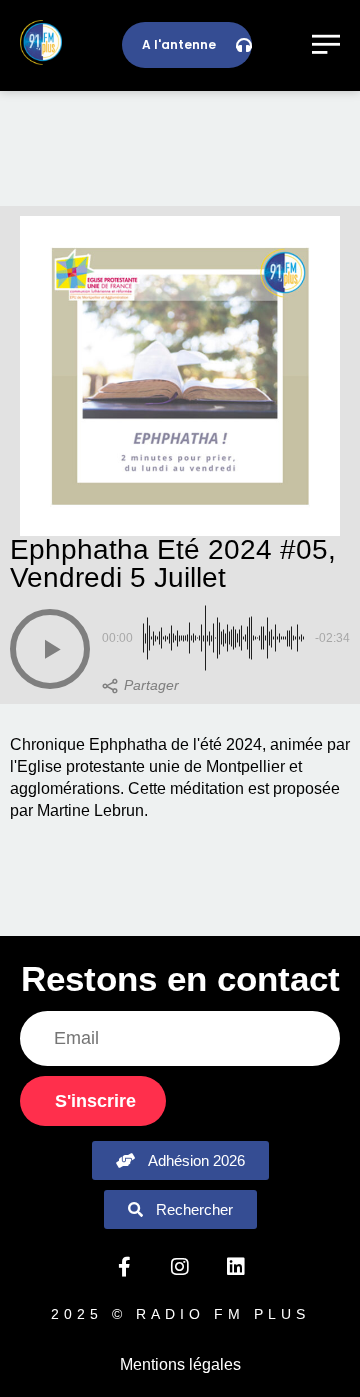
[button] (50, 649)
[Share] (140, 686)
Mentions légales (180, 1364)
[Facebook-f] (124, 1267)
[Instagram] (180, 1267)
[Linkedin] (236, 1267)
